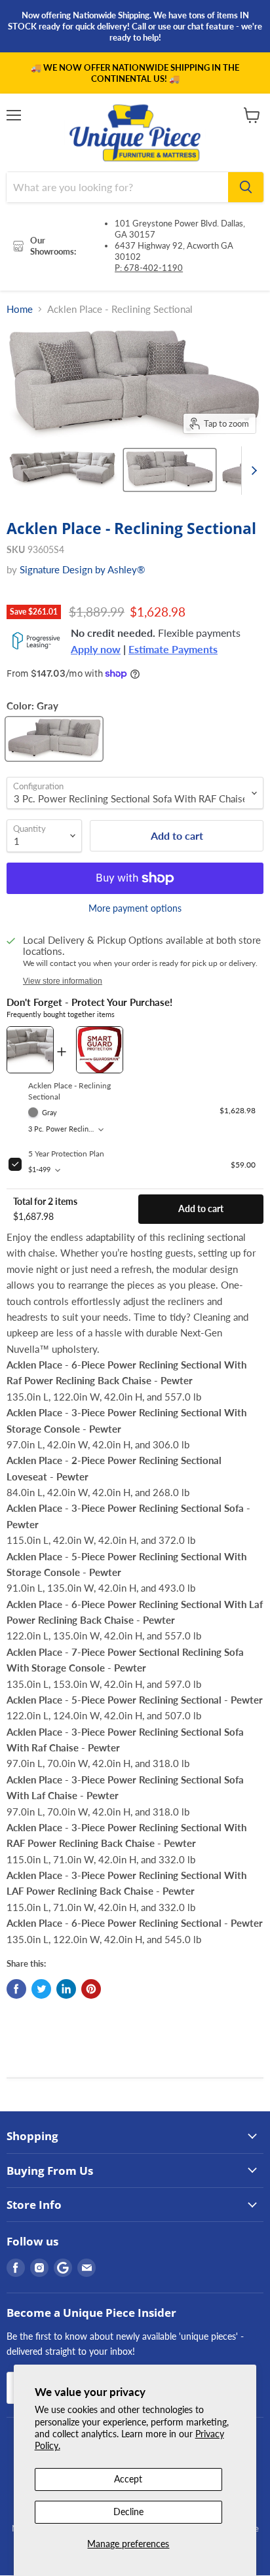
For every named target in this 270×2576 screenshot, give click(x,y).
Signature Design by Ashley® (82, 569)
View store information (63, 981)
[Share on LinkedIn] (66, 1989)
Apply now (96, 649)
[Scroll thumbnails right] (252, 471)
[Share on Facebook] (16, 1989)
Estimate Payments (173, 649)
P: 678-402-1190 (149, 268)
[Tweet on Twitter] (41, 1989)
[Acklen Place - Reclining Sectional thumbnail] (64, 470)
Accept (128, 2479)
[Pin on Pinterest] (91, 1989)
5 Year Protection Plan (66, 1154)
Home (20, 309)
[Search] (246, 187)
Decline (128, 2512)
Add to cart (201, 1209)
